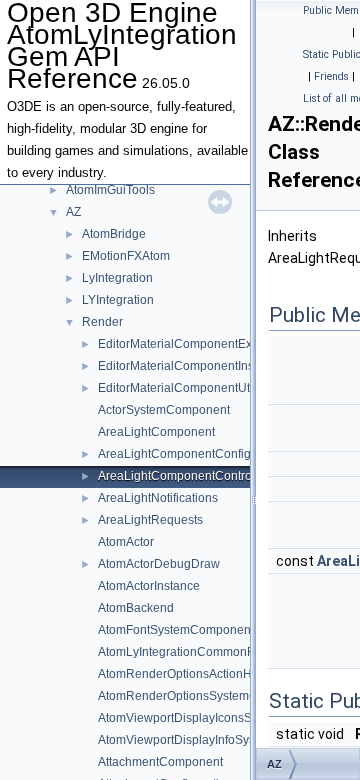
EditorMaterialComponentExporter (191, 344)
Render (102, 322)
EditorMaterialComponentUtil (177, 388)
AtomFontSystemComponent (176, 630)
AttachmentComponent (160, 762)
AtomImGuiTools (110, 190)
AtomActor (126, 542)
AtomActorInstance (149, 586)
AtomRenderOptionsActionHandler (192, 674)
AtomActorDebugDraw (159, 564)
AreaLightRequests (150, 520)
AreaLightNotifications (158, 498)
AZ (73, 212)
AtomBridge (114, 234)
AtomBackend (136, 608)
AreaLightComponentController (183, 476)
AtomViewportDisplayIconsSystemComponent (223, 718)
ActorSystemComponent (164, 410)
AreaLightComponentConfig (174, 454)
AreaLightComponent (156, 432)
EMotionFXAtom (126, 256)
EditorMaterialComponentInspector (193, 366)
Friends (331, 76)
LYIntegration (118, 300)
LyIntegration (117, 278)
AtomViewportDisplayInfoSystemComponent (218, 740)
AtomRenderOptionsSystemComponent (205, 696)
